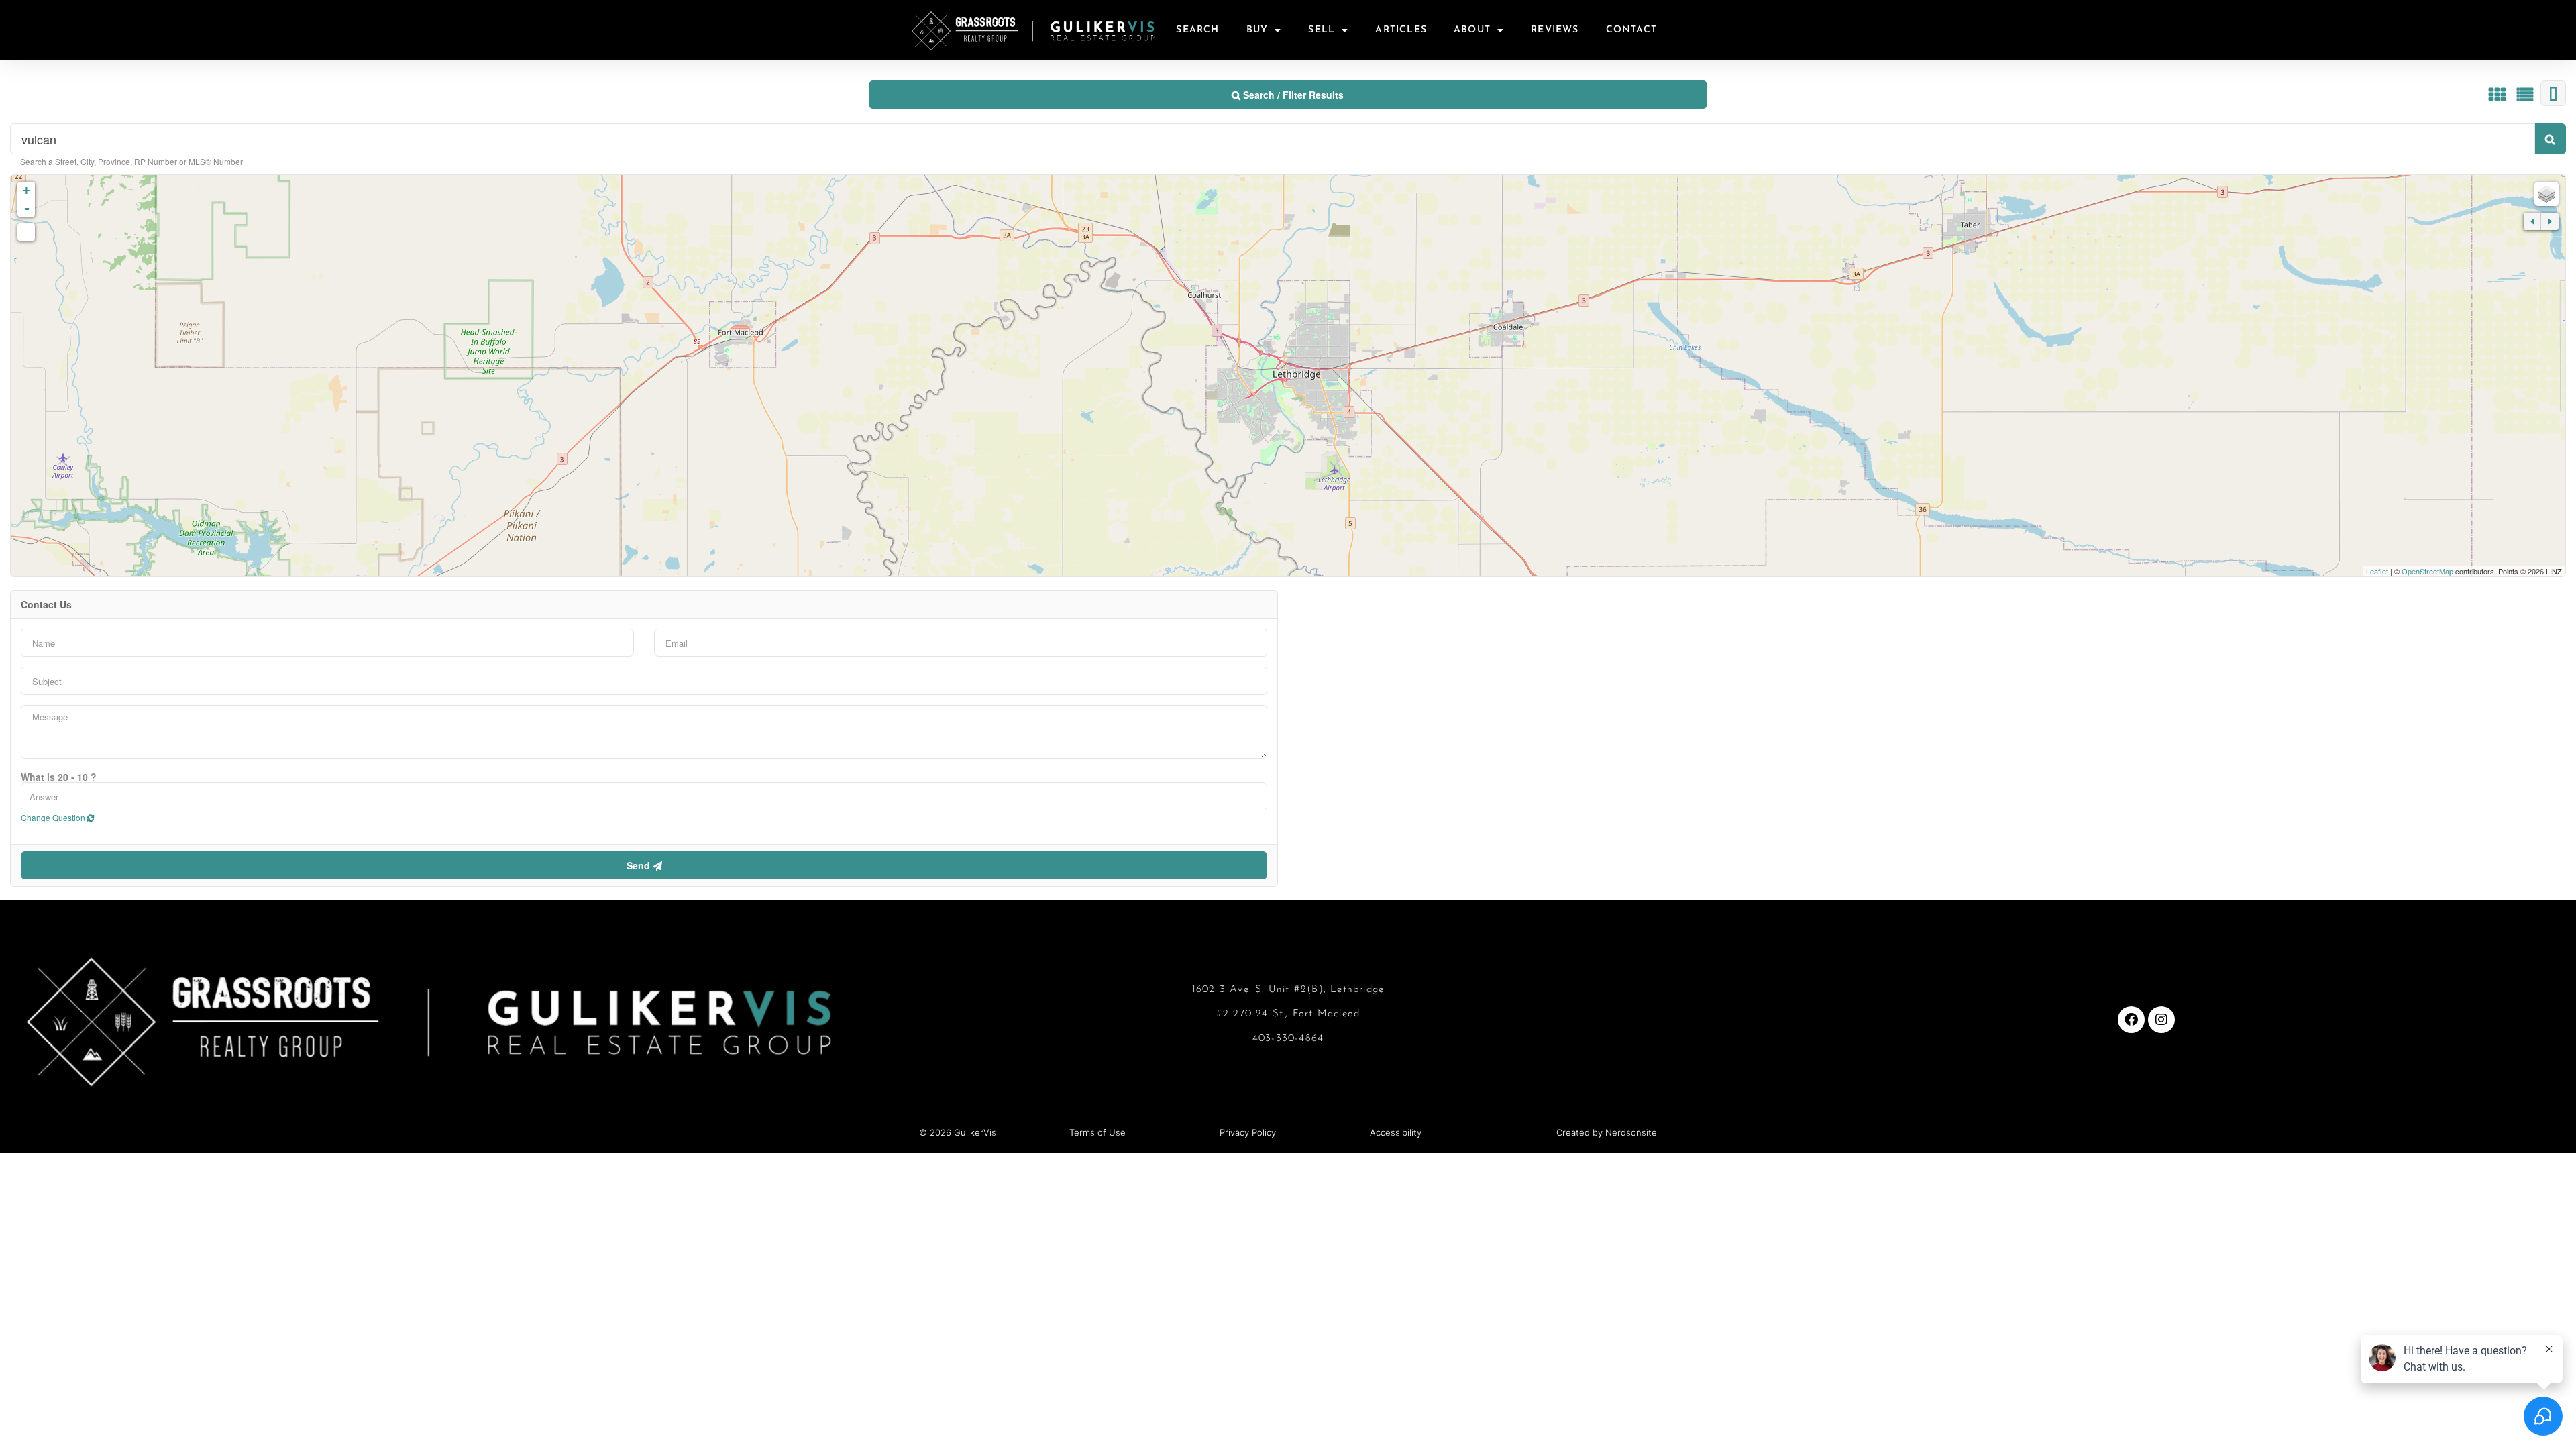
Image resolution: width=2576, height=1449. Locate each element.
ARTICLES (1401, 30)
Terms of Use (1097, 1132)
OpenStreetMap (2427, 571)
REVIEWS (1555, 30)
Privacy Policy (1248, 1132)
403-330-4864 (1288, 1039)
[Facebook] (2131, 1020)
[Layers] (2546, 194)
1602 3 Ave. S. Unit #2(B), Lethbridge (1288, 990)
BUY (1257, 30)
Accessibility (1396, 1132)
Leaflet (2377, 571)
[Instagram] (2161, 1020)
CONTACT (1631, 30)
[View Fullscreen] (26, 232)
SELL (1322, 30)
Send (640, 865)
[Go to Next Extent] (2550, 221)
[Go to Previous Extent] (2532, 221)
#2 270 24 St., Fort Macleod (1288, 1014)
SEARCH (1197, 30)
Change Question (54, 817)
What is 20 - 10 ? (59, 777)
